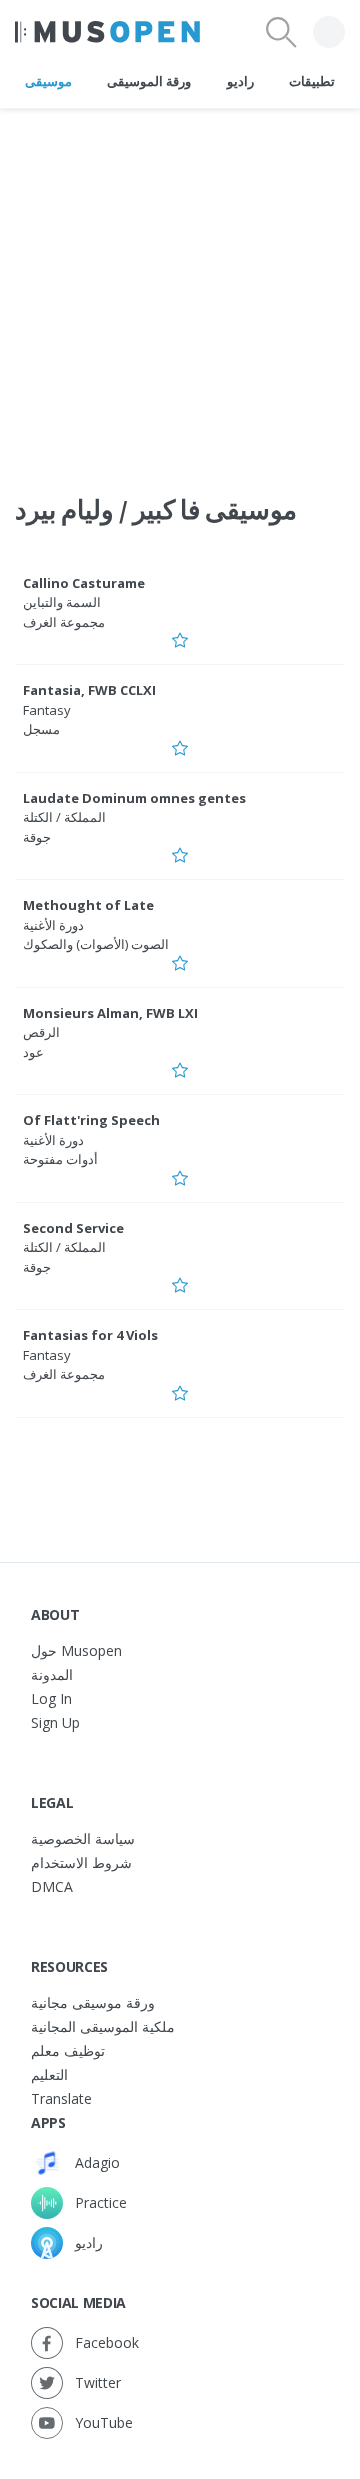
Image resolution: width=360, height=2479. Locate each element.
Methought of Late (88, 905)
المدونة (52, 1674)
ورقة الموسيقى (149, 81)
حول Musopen (76, 1650)
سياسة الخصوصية (83, 1838)
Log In (51, 1698)
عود (33, 1052)
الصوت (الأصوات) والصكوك (96, 944)
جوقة (37, 837)
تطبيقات (312, 81)
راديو (240, 81)
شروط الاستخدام (81, 1862)
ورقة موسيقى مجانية (93, 2002)
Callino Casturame (84, 583)
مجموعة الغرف (64, 622)
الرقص (41, 1032)
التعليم (49, 2074)
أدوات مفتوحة (60, 1159)
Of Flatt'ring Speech (91, 1120)
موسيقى (48, 81)
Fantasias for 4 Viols (90, 1335)
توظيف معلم (68, 2050)
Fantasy (47, 710)
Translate (61, 2098)
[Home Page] (107, 32)
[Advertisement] (180, 289)
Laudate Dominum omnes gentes (134, 798)
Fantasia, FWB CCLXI (89, 690)
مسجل (41, 729)
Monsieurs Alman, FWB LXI (110, 1013)
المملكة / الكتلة (64, 817)
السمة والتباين (62, 602)
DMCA (52, 1886)
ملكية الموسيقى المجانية (103, 2026)
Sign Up (55, 1722)
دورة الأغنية (53, 925)
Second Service (73, 1228)
